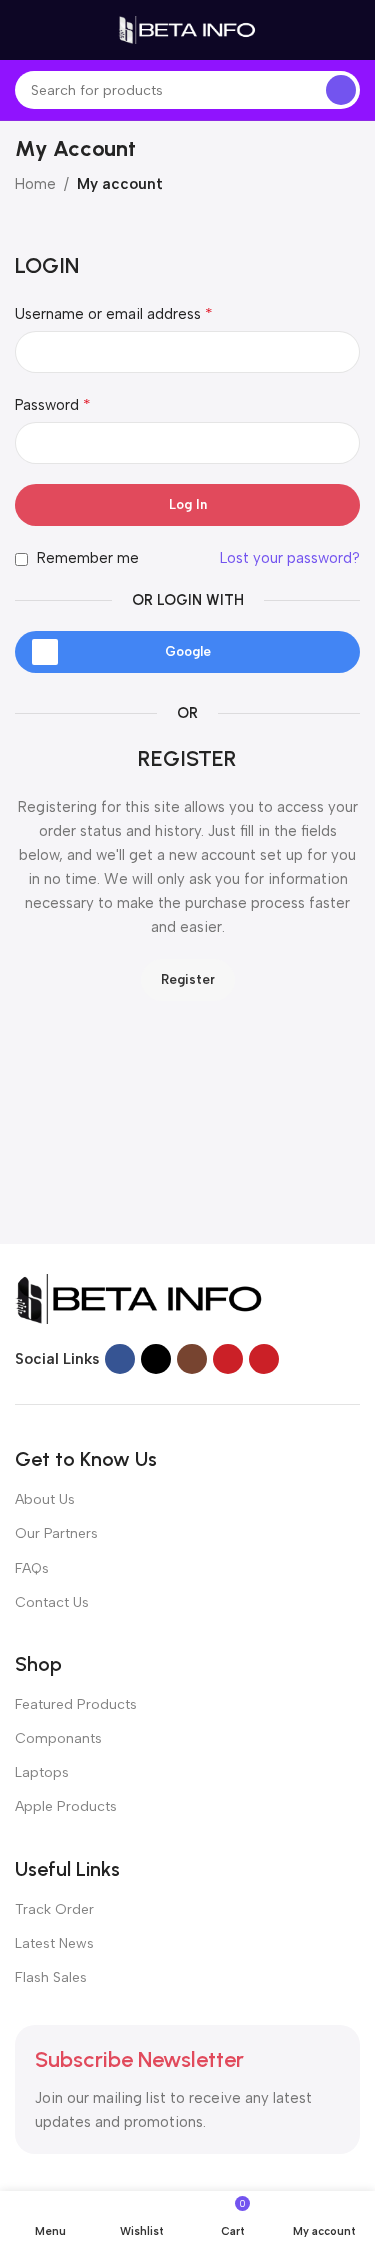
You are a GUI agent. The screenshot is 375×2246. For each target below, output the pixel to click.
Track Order (54, 1909)
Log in (188, 504)
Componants (58, 1738)
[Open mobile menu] (23, 30)
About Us (45, 1499)
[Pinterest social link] (264, 1359)
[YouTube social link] (228, 1359)
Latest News (54, 1943)
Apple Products (66, 1806)
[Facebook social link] (120, 1359)
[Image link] (140, 1298)
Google (188, 651)
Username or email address (114, 313)
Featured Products (76, 1704)
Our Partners (56, 1533)
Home (35, 184)
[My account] (352, 30)
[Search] (341, 90)
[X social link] (156, 1359)
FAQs (32, 1568)
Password (53, 404)
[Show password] (339, 443)
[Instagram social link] (192, 1359)
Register (188, 979)
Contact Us (52, 1602)
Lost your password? (290, 558)
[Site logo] (188, 29)
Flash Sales (51, 1977)
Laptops (42, 1772)
